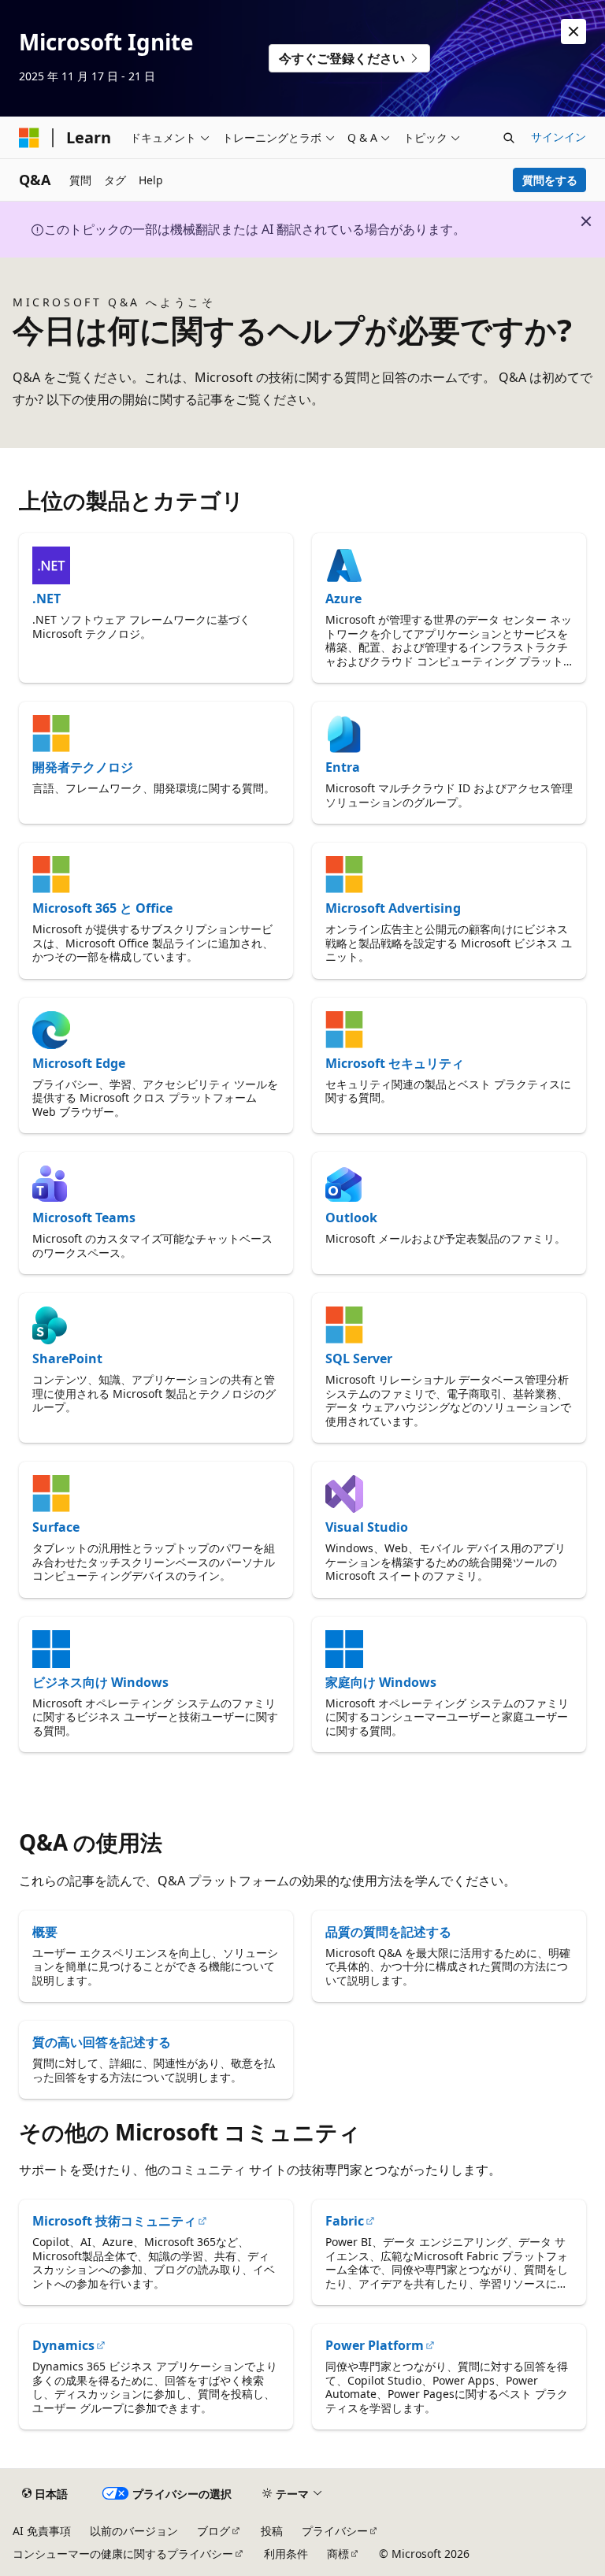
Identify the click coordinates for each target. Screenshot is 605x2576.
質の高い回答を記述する (102, 2042)
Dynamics (63, 2345)
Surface (56, 1527)
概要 (45, 1932)
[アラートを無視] (573, 32)
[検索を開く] (509, 138)
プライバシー (335, 2531)
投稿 (272, 2531)
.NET (46, 599)
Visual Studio (367, 1527)
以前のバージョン (134, 2531)
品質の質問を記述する (388, 1932)
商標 (338, 2554)
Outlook (351, 1218)
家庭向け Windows (381, 1682)
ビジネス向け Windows (100, 1682)
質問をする (550, 180)
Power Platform (375, 2345)
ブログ (213, 2531)
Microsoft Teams (84, 1218)
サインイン (559, 137)
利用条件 (286, 2554)
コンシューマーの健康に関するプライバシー (123, 2554)
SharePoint (67, 1358)
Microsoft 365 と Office (102, 908)
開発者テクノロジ (83, 767)
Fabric (345, 2221)
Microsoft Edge (79, 1063)
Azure (343, 599)
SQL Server (359, 1358)
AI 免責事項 (42, 2531)
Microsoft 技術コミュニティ (114, 2221)
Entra (343, 767)
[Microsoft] (29, 138)
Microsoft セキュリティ (395, 1063)
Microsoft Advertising (393, 908)
